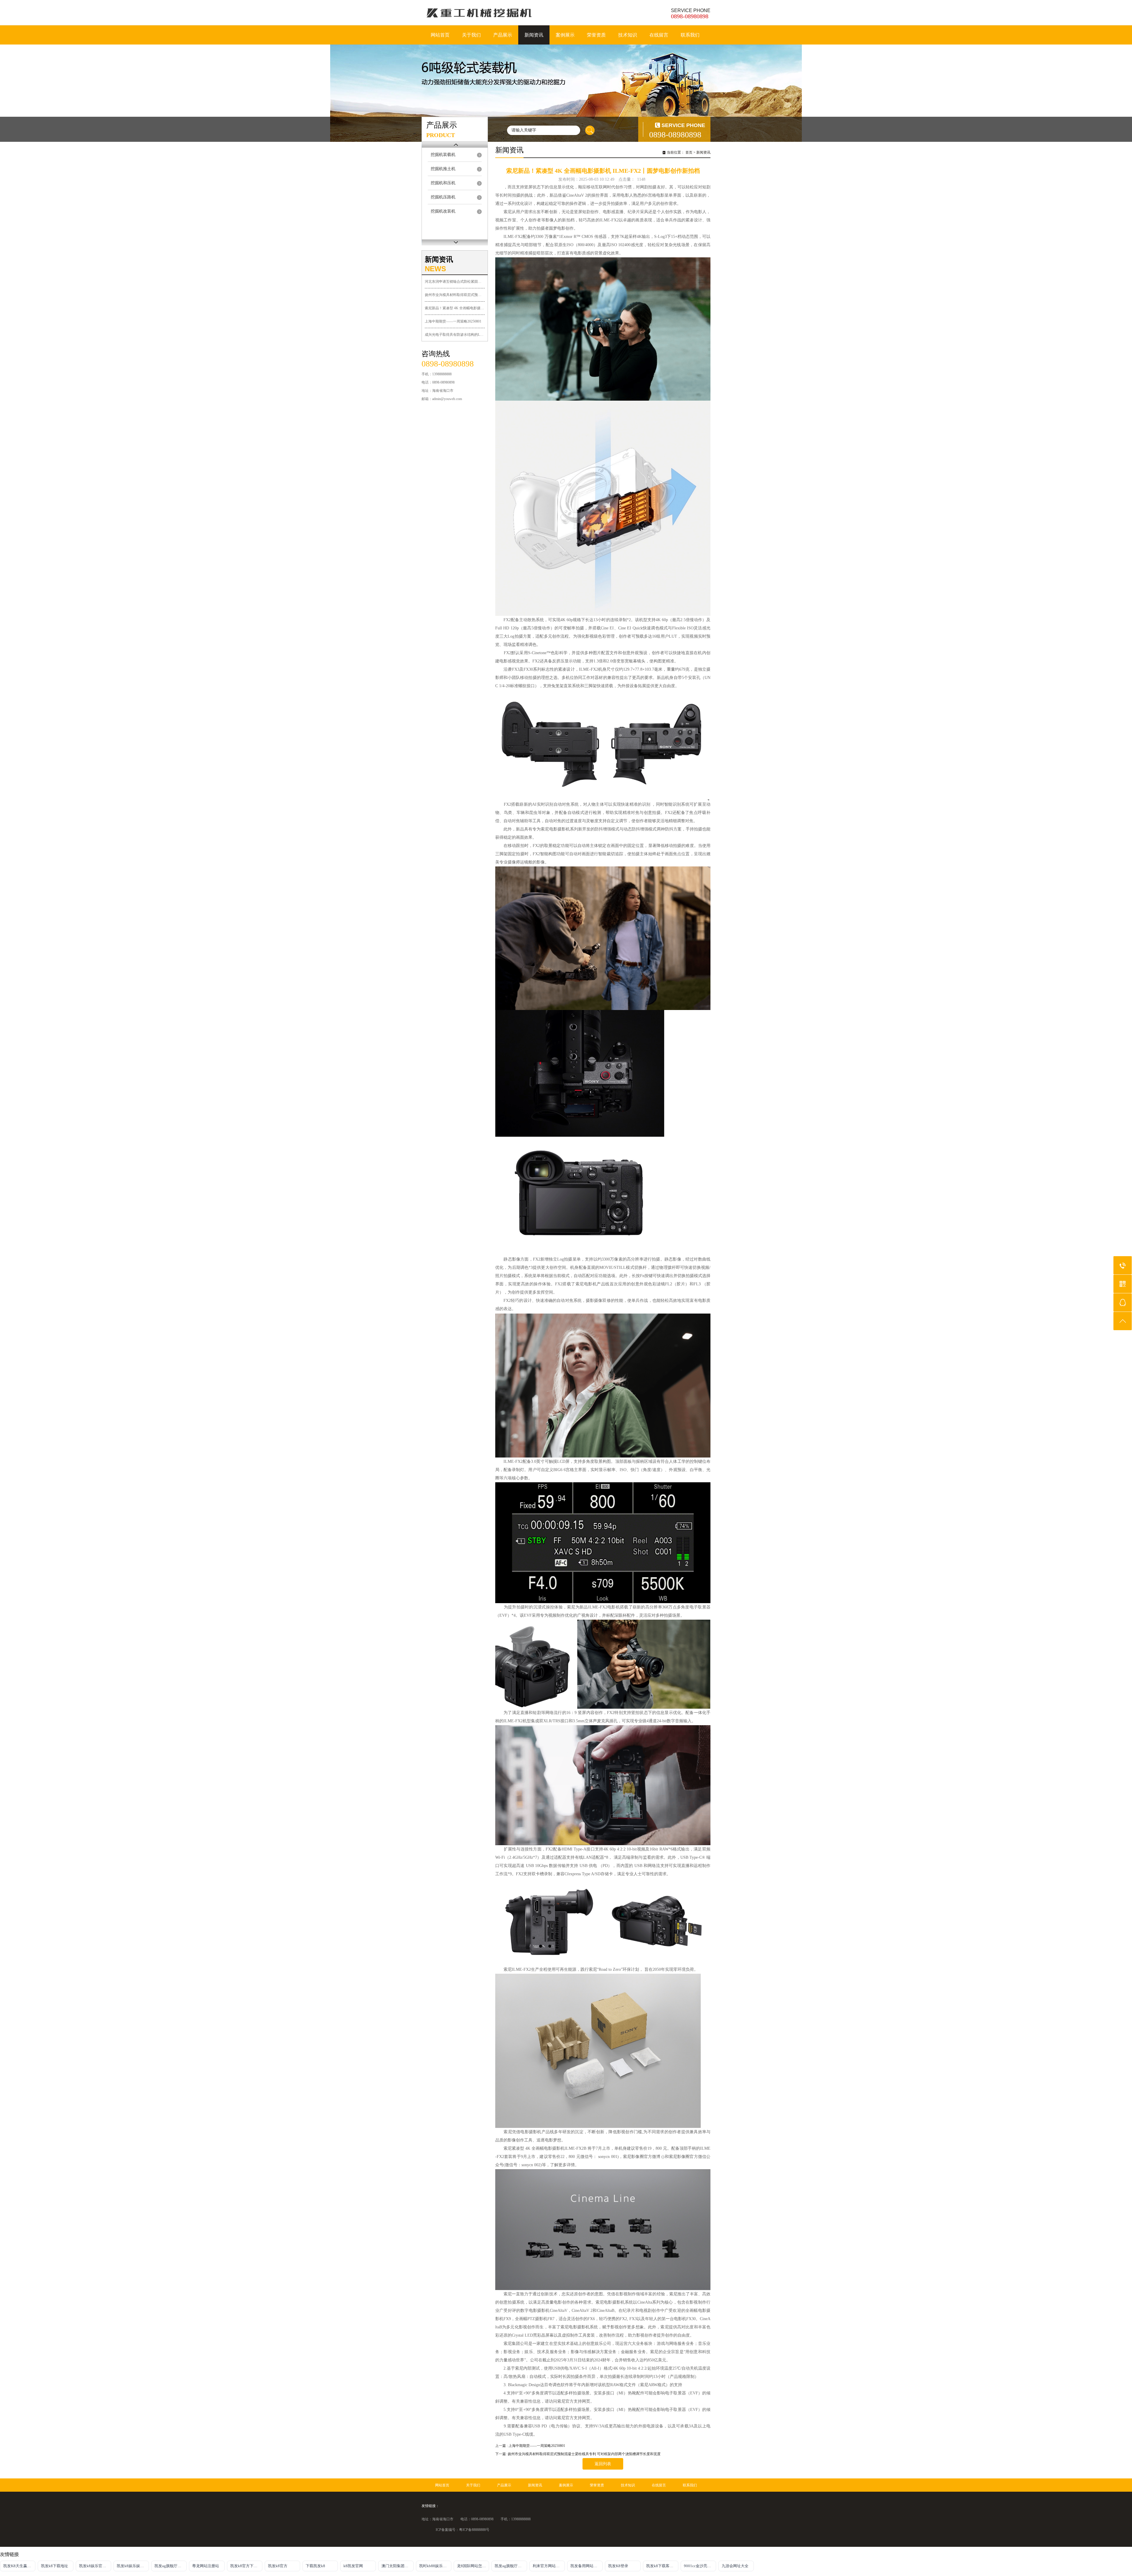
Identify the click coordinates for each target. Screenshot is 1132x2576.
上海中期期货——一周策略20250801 (453, 321)
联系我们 (690, 35)
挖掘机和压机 (443, 183)
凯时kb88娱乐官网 (435, 2566)
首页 (689, 152)
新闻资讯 (534, 35)
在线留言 (659, 35)
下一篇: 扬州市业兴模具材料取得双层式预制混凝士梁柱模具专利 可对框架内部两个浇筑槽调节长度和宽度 (578, 2454)
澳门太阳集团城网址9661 (398, 2566)
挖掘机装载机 (443, 155)
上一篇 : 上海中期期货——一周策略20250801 (530, 2446)
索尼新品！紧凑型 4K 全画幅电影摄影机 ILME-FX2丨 (455, 308)
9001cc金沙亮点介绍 (700, 2566)
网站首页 (440, 35)
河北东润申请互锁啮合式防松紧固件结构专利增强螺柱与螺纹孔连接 (455, 282)
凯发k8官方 (278, 2566)
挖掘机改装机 (443, 211)
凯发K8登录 (618, 2566)
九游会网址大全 (735, 2566)
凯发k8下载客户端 (662, 2566)
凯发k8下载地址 (55, 2566)
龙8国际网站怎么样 (473, 2566)
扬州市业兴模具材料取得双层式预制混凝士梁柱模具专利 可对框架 (455, 295)
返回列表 (603, 2464)
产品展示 (503, 35)
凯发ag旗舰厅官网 (170, 2566)
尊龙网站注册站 (206, 2566)
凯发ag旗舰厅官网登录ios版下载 (511, 2566)
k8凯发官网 (353, 2566)
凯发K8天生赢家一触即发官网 (19, 2566)
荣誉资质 (596, 35)
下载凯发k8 (315, 2566)
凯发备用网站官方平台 (586, 2566)
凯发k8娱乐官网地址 (95, 2566)
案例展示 (565, 35)
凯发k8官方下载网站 (246, 2566)
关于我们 (471, 35)
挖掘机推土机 (443, 169)
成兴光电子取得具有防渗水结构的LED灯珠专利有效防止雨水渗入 (455, 335)
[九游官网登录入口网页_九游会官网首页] (490, 13)
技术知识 (628, 35)
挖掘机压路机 (443, 197)
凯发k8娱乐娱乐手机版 (133, 2566)
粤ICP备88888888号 (474, 2530)
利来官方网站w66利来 (549, 2566)
